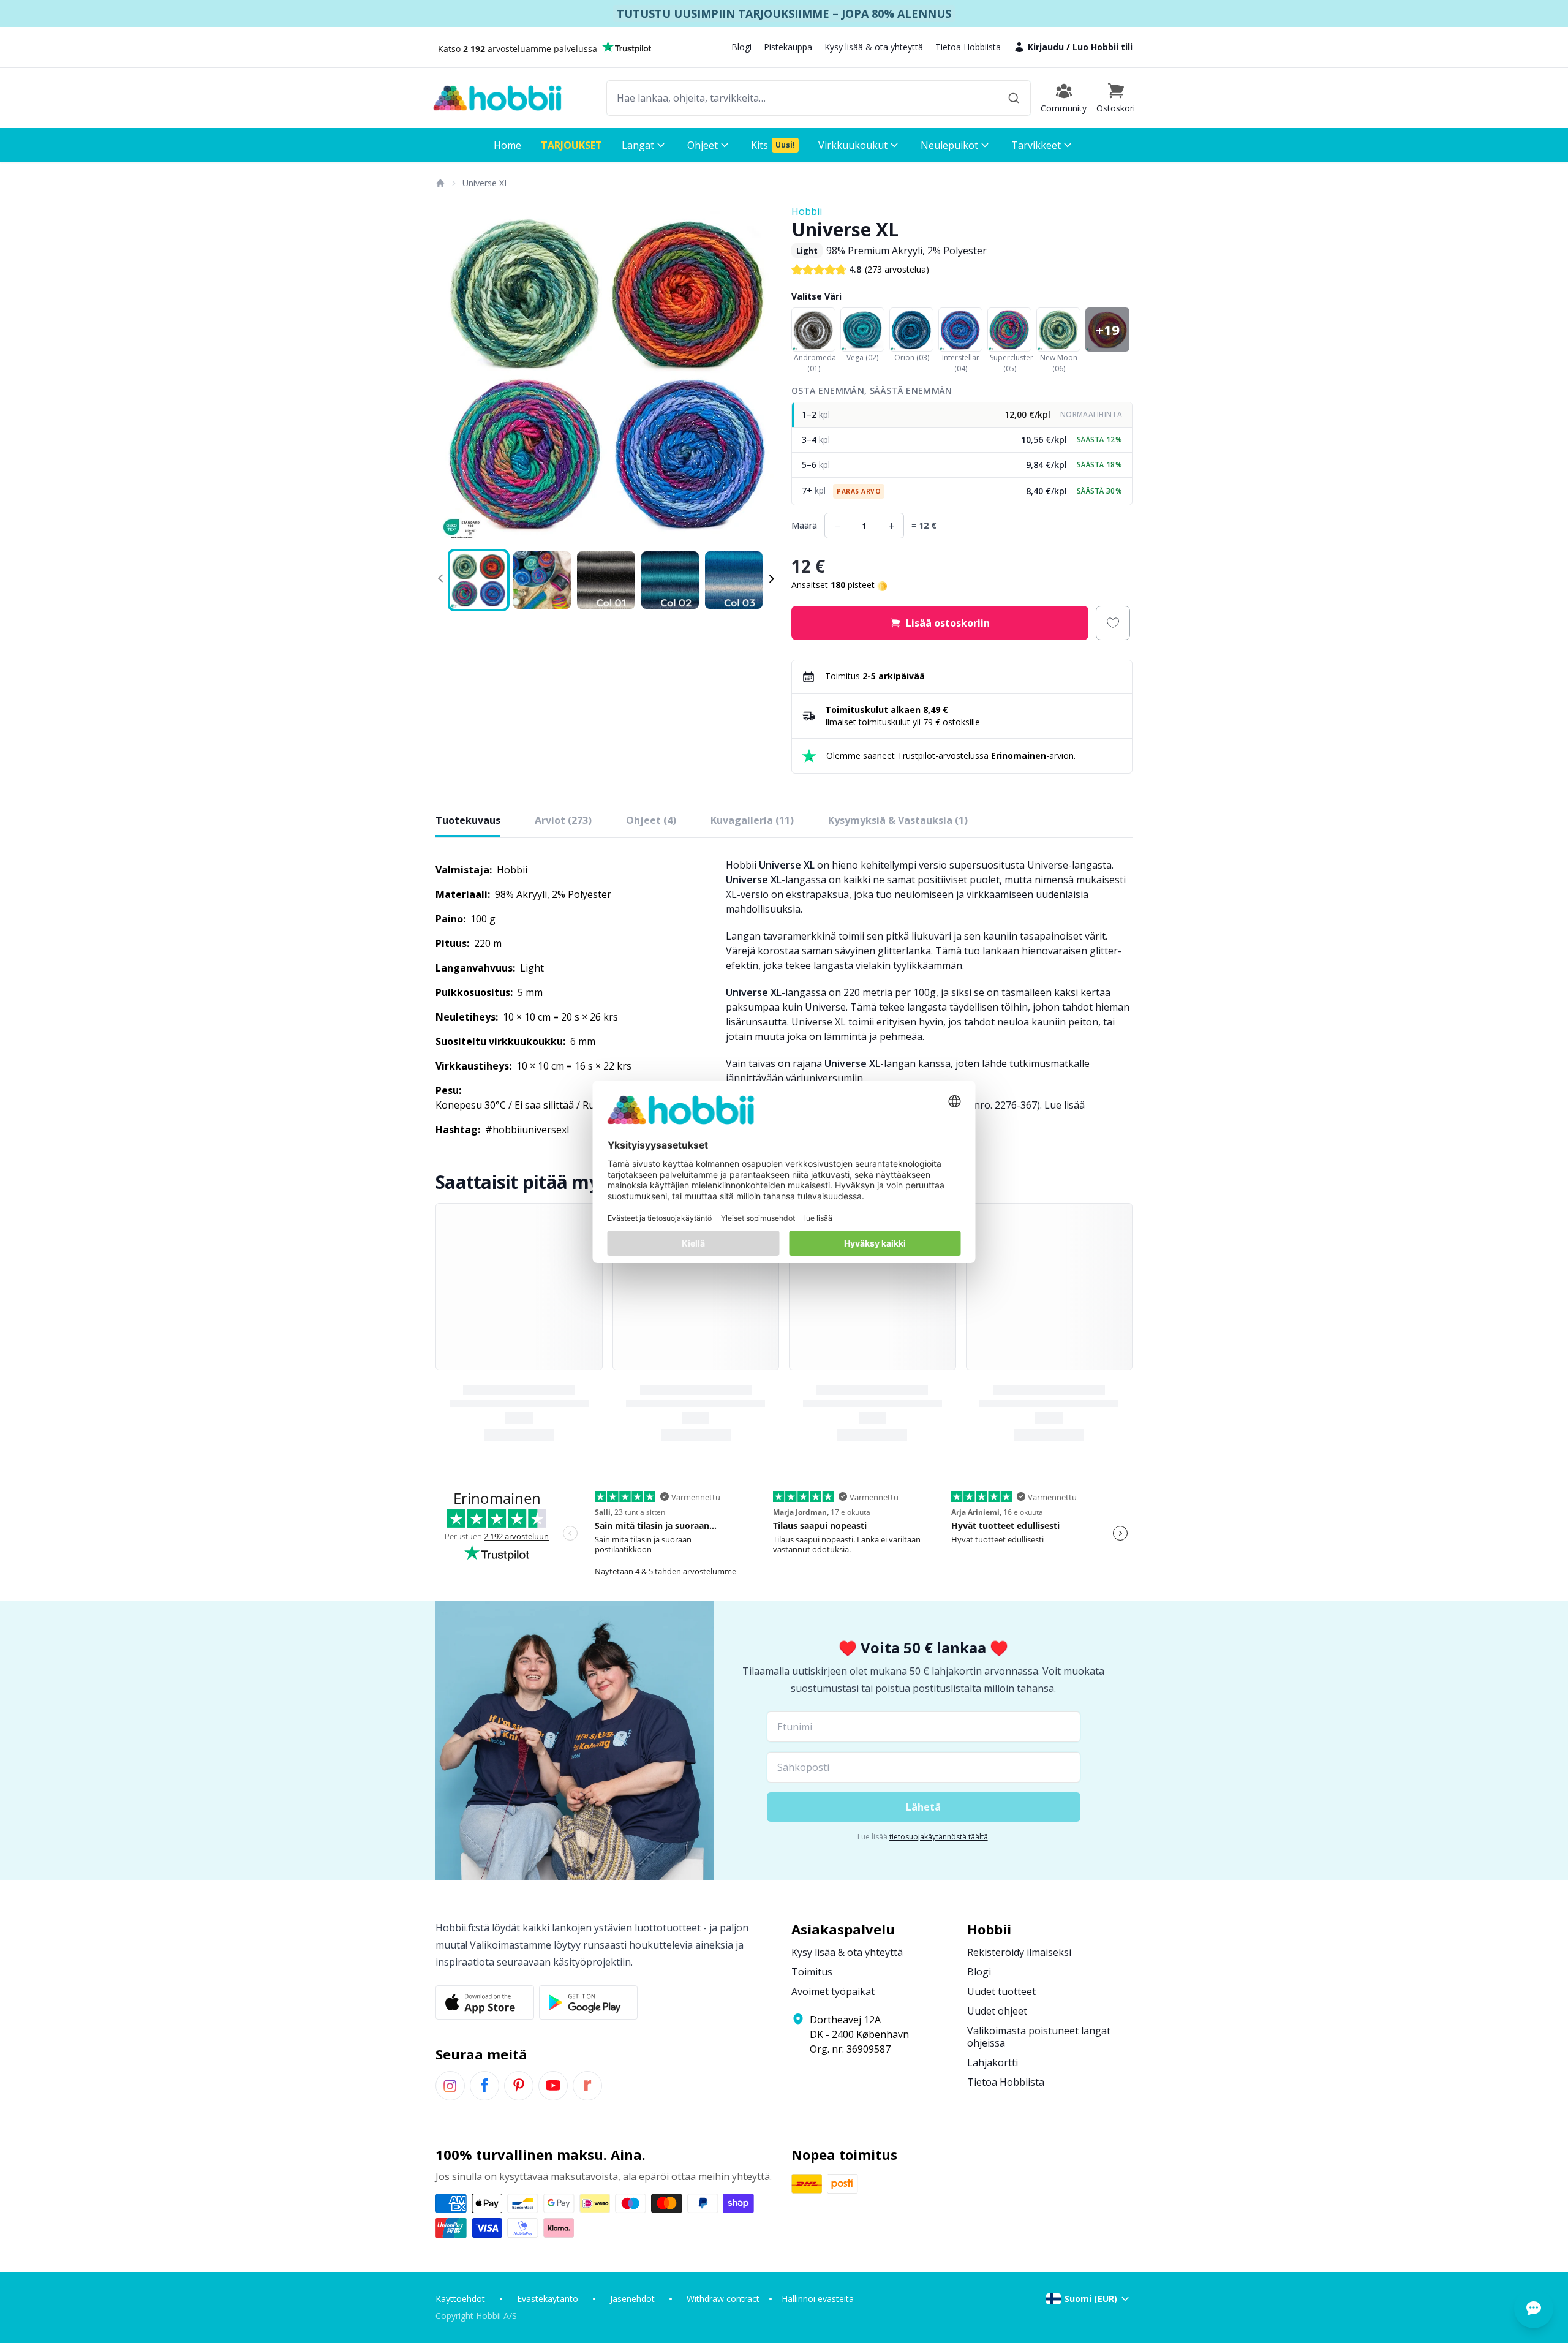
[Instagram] (450, 2086)
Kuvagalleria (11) (752, 820)
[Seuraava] (759, 375)
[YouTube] (553, 2086)
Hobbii (807, 211)
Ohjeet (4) (651, 820)
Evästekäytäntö (548, 2299)
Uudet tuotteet (1001, 1991)
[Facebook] (484, 2086)
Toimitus (812, 1972)
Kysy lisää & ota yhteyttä (874, 47)
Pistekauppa (788, 47)
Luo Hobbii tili (1102, 47)
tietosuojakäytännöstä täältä (939, 1837)
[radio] (962, 415)
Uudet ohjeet (997, 2011)
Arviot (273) (563, 820)
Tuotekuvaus (468, 820)
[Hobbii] (497, 98)
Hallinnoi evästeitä (818, 2299)
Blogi (741, 47)
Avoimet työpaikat (833, 1991)
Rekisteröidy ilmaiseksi (1019, 1952)
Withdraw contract (723, 2299)
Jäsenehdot (632, 2299)
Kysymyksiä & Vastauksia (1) (898, 820)
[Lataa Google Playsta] (588, 2002)
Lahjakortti (993, 2062)
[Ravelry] (587, 2086)
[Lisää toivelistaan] (1113, 623)
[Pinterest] (519, 2086)
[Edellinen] (453, 375)
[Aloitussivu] (440, 183)
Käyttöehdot (460, 2299)
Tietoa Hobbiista (968, 47)
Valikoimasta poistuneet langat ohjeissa (1039, 2037)
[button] (1116, 98)
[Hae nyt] (1014, 98)
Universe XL (486, 183)
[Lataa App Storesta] (485, 2002)
